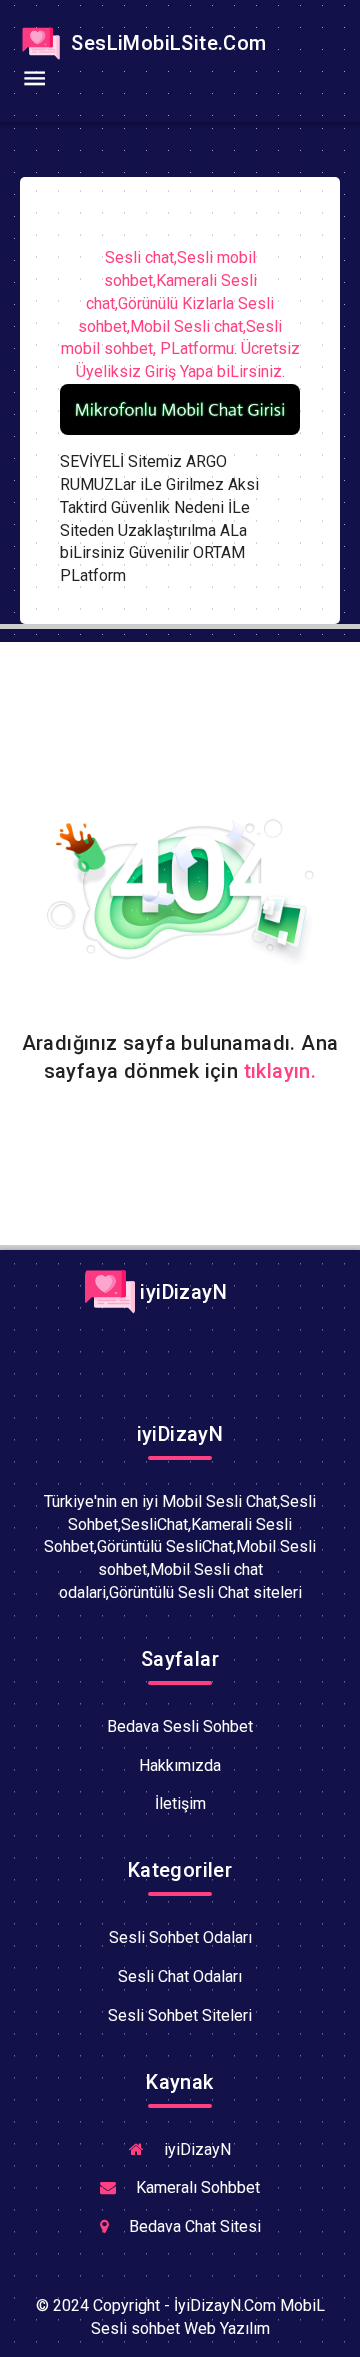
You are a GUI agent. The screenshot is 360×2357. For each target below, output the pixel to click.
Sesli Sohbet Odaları (180, 1937)
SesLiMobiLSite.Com (166, 43)
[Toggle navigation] (34, 79)
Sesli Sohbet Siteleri (180, 2015)
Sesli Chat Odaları (180, 1976)
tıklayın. (280, 1071)
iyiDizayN (181, 1292)
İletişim (180, 1803)
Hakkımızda (180, 1765)
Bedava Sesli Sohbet (180, 1726)
